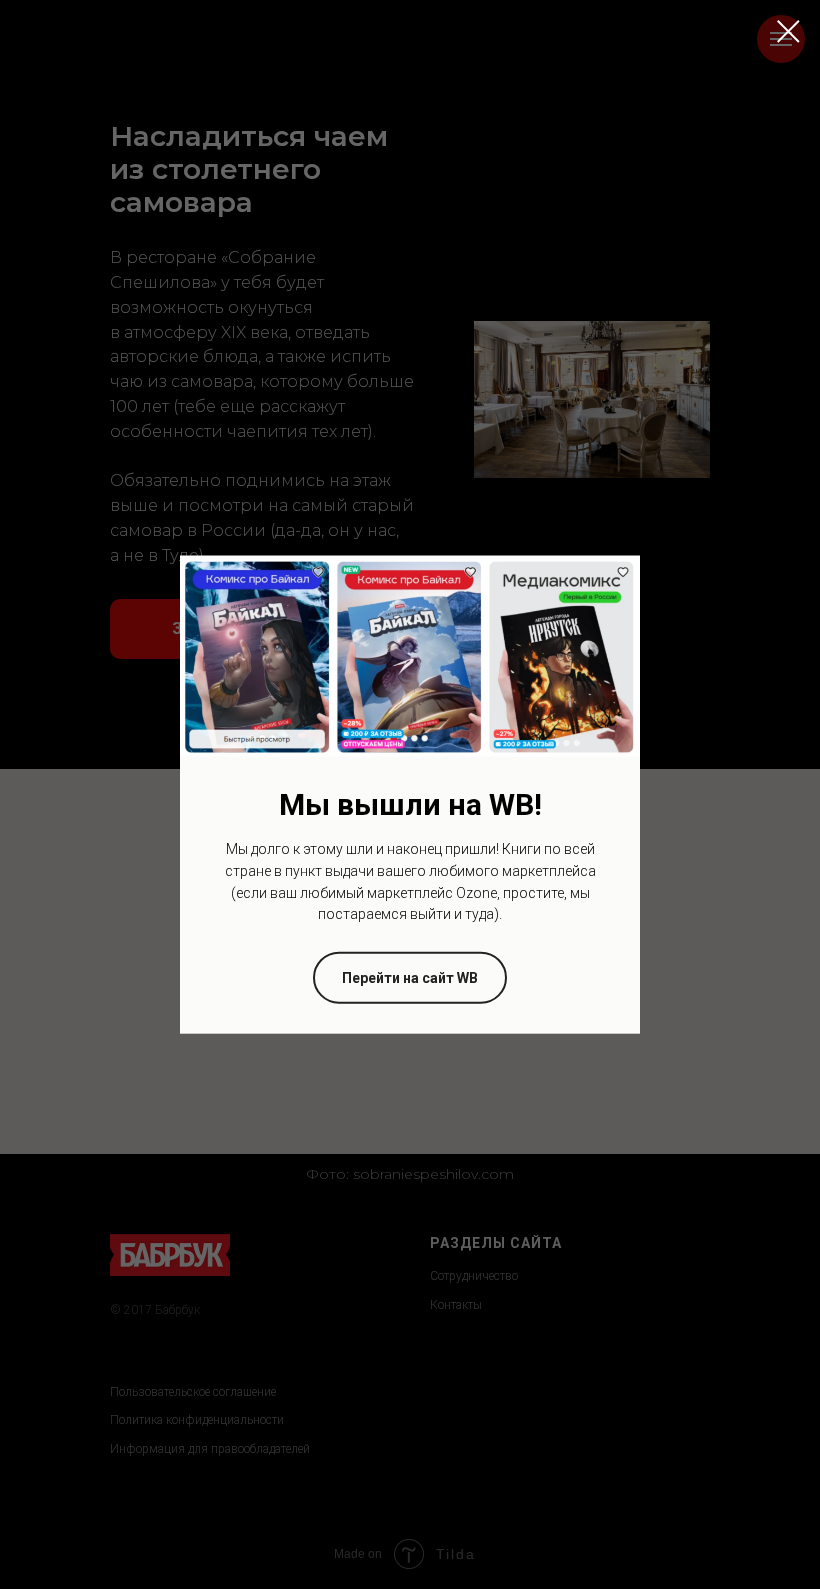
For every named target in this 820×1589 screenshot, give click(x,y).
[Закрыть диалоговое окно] (788, 31)
